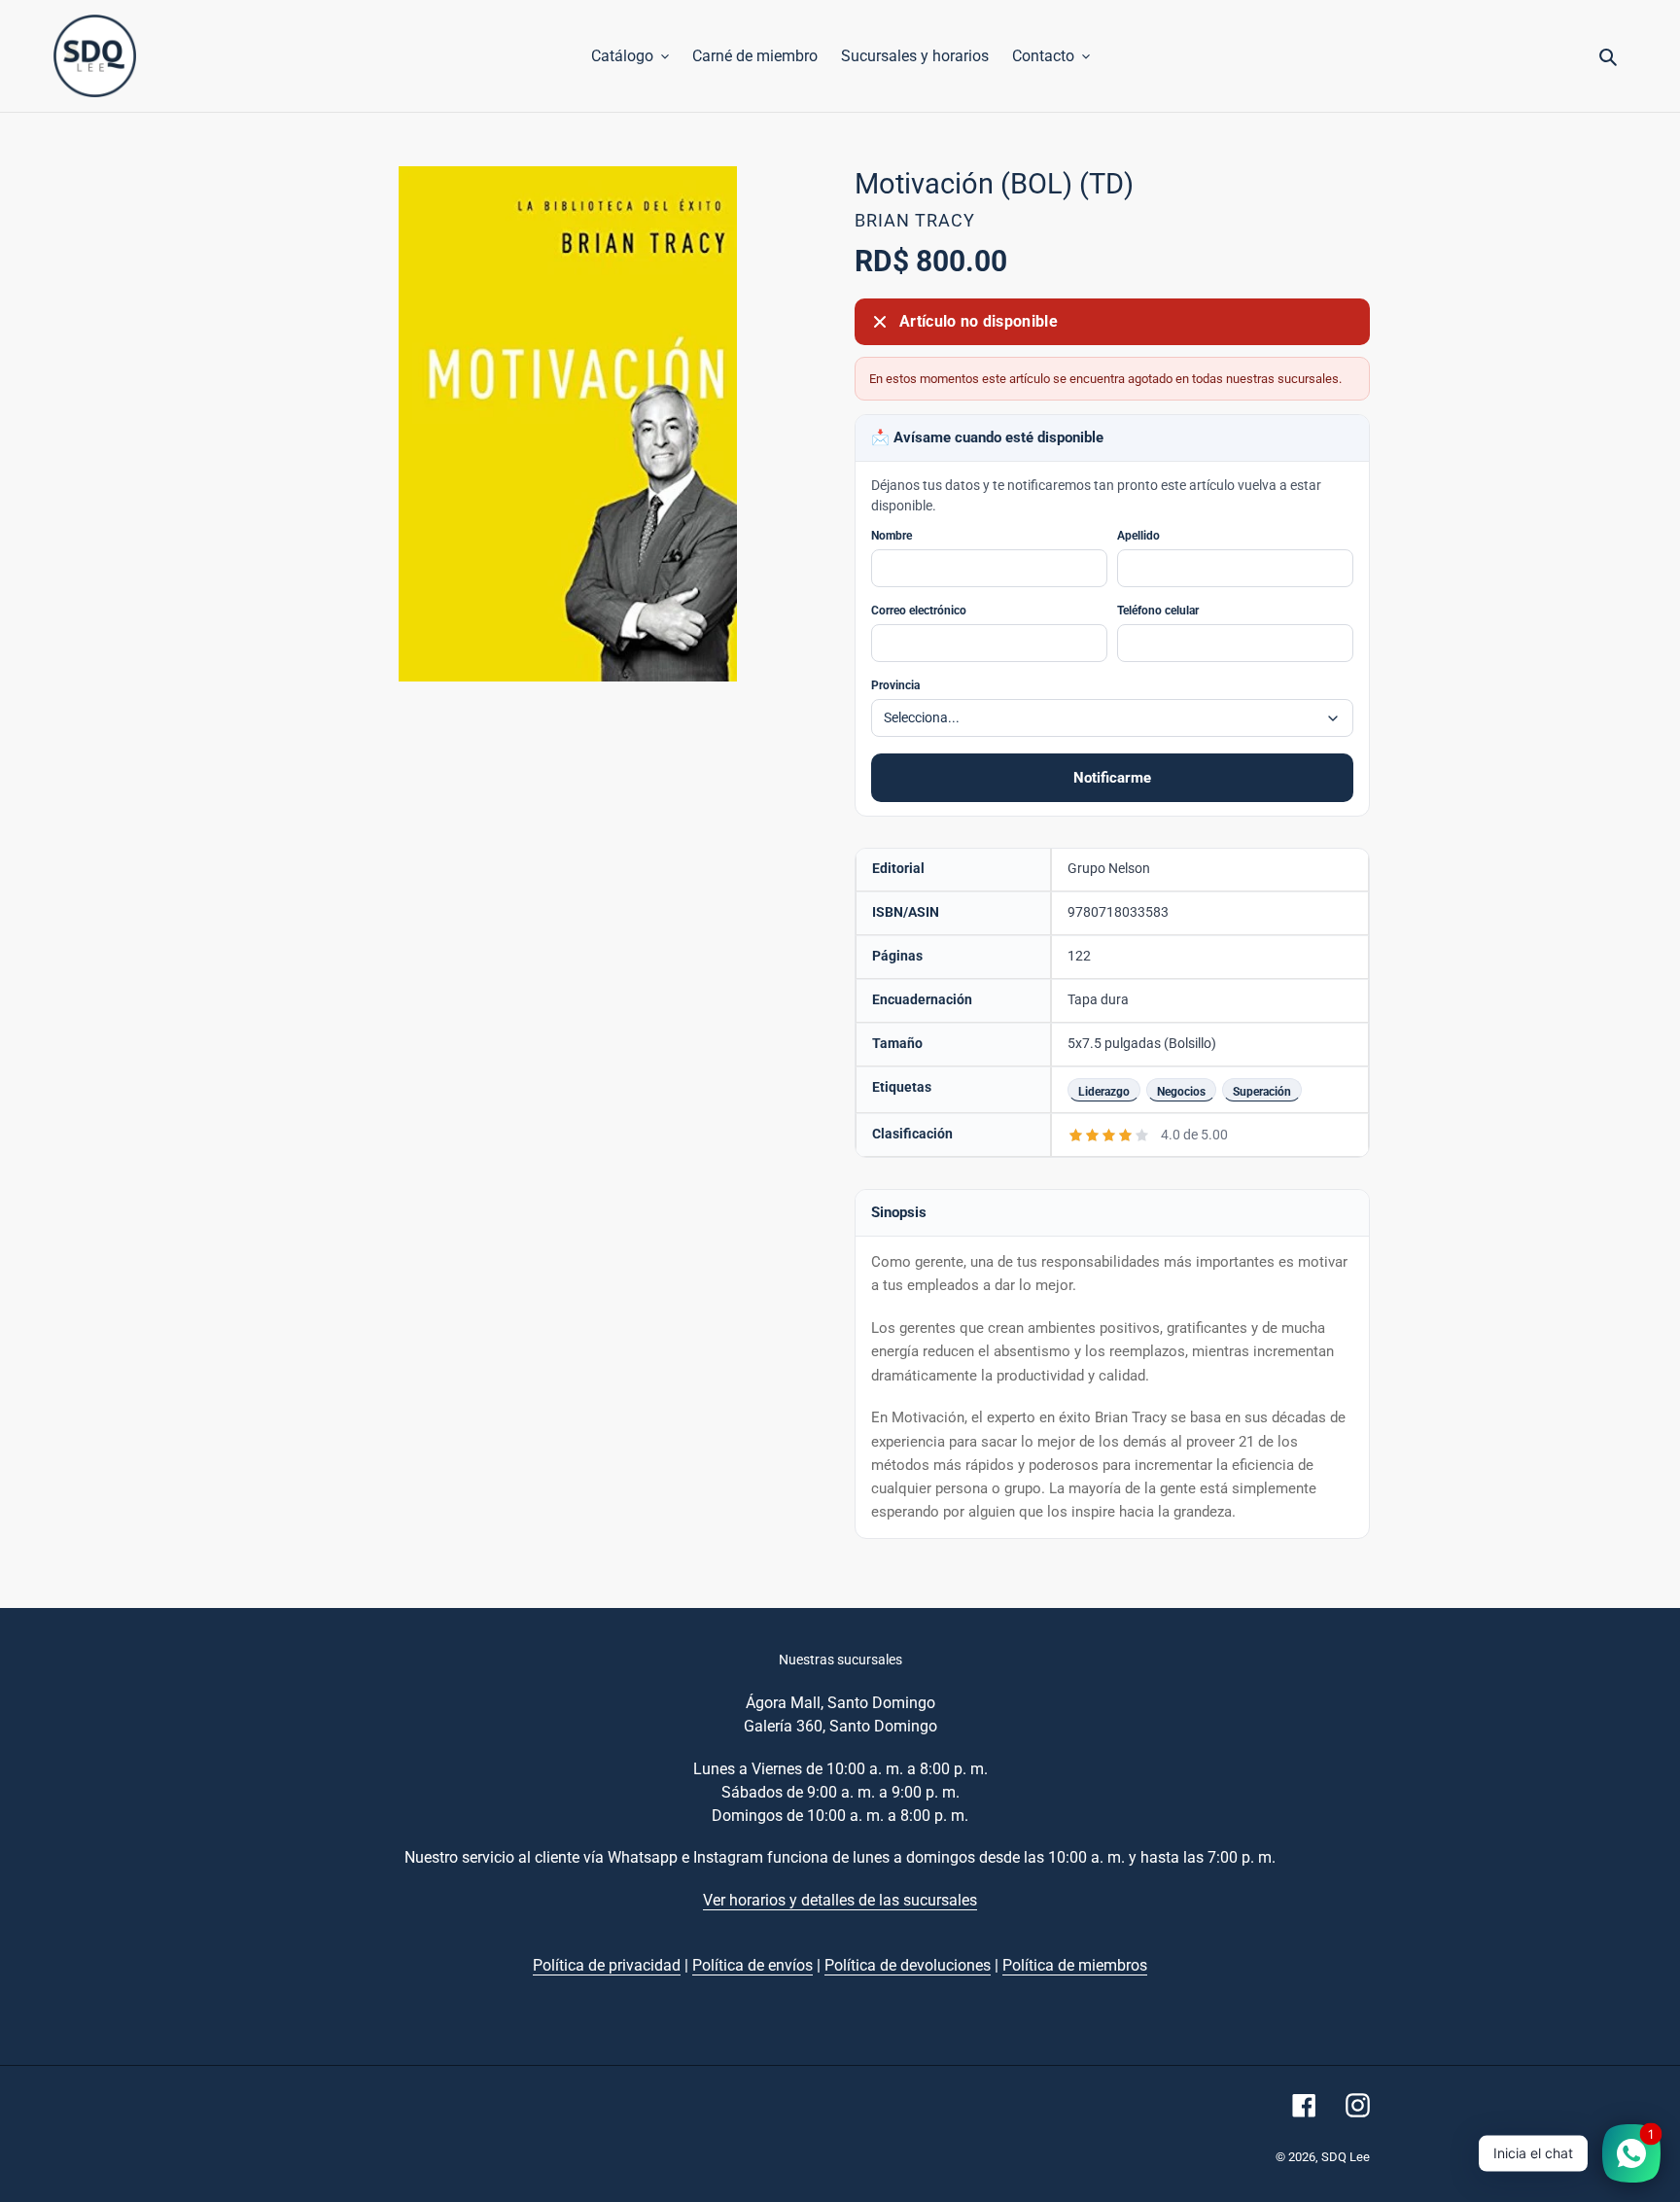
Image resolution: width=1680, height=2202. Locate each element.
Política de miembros (1075, 1965)
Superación (1262, 1091)
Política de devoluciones (908, 1965)
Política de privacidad (607, 1965)
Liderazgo (1104, 1091)
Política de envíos (752, 1965)
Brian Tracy (915, 220)
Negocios (1181, 1091)
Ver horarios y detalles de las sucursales (840, 1900)
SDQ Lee (1346, 2157)
